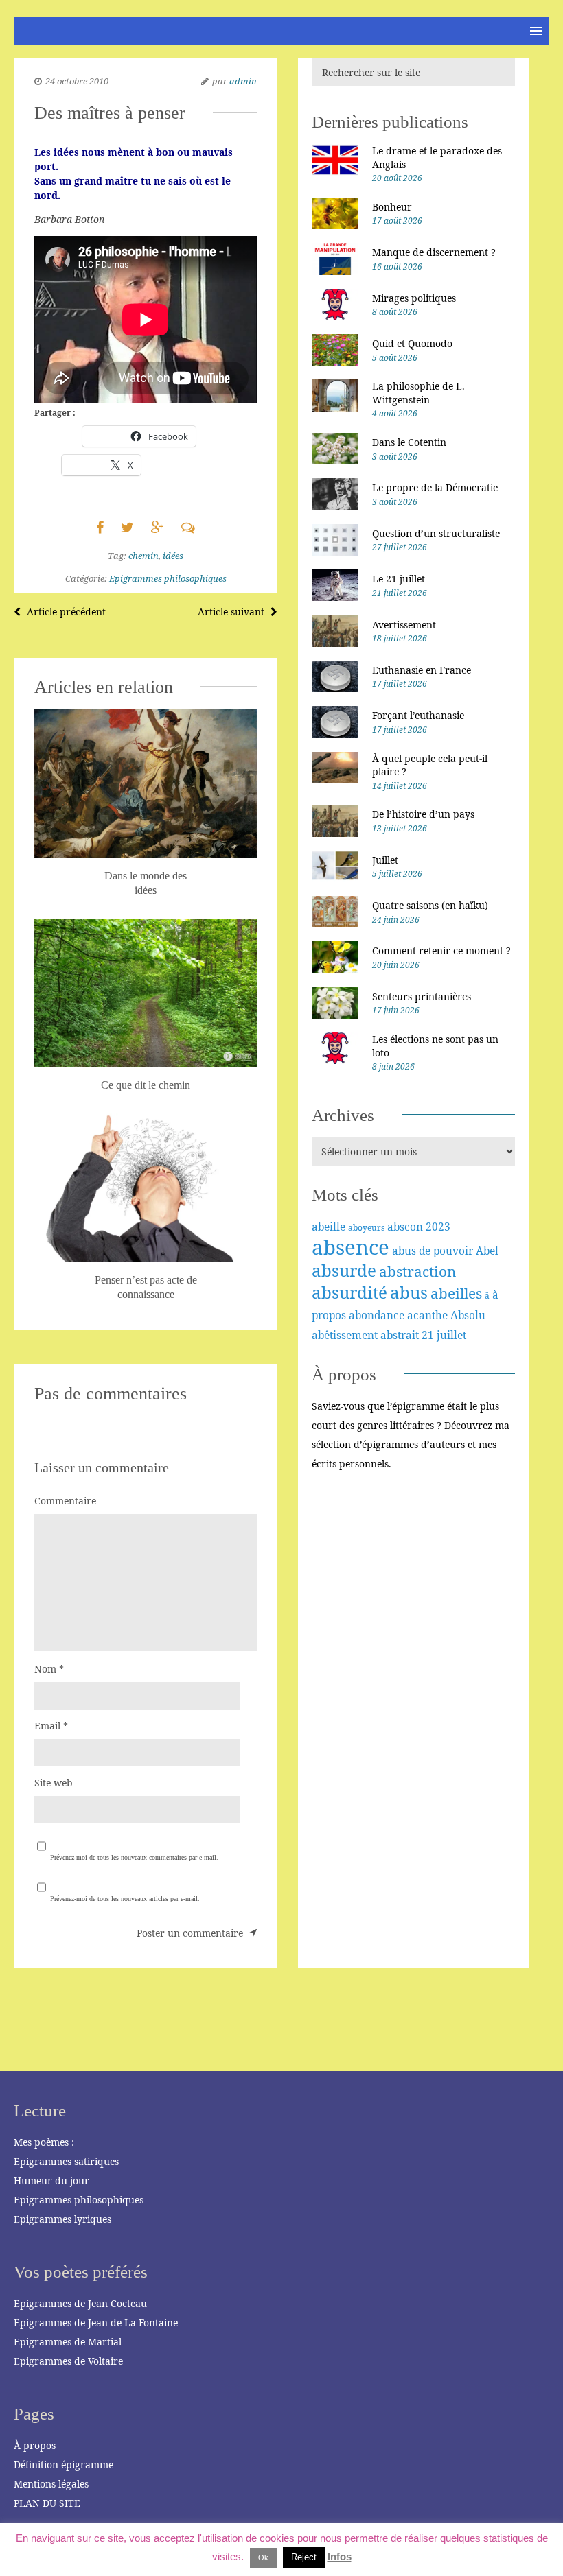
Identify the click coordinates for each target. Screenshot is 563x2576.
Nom (49, 1669)
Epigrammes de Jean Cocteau (80, 2303)
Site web (54, 1783)
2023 (438, 1227)
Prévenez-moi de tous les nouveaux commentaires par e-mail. (134, 1857)
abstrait (400, 1335)
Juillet (385, 860)
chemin (143, 556)
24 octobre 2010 (77, 81)
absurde (344, 1270)
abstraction (417, 1271)
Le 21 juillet (399, 579)
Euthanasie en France (422, 670)
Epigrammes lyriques (62, 2219)
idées (173, 556)
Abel (487, 1251)
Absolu (468, 1315)
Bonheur (392, 207)
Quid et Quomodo (412, 343)
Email (51, 1726)
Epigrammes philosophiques (168, 578)
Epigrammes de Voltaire (68, 2361)
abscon (405, 1227)
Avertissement (404, 625)
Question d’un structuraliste (436, 533)
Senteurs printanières (422, 996)
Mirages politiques (414, 298)
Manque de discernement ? (434, 252)
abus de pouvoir (433, 1251)
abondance (377, 1315)
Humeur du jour (51, 2181)
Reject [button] (304, 2557)
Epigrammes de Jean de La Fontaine (96, 2323)
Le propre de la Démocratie (435, 487)
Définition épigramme (64, 2465)
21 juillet (444, 1335)
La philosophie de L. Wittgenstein (418, 393)
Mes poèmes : (44, 2142)
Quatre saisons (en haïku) (430, 905)
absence (351, 1247)
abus (409, 1292)
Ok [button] (263, 2557)
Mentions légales (51, 2484)
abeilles (456, 1293)
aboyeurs (366, 1228)
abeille (329, 1227)
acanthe (427, 1315)
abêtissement (345, 1335)
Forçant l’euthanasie (418, 715)
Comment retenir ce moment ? (441, 950)
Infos (340, 2556)
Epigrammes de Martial (68, 2342)
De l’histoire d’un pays (423, 814)
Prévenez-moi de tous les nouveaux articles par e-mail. (125, 1899)
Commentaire (65, 1501)
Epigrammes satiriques (66, 2161)
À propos (35, 2445)
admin (243, 81)
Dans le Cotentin (409, 442)
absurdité (349, 1292)
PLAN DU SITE (47, 2503)
